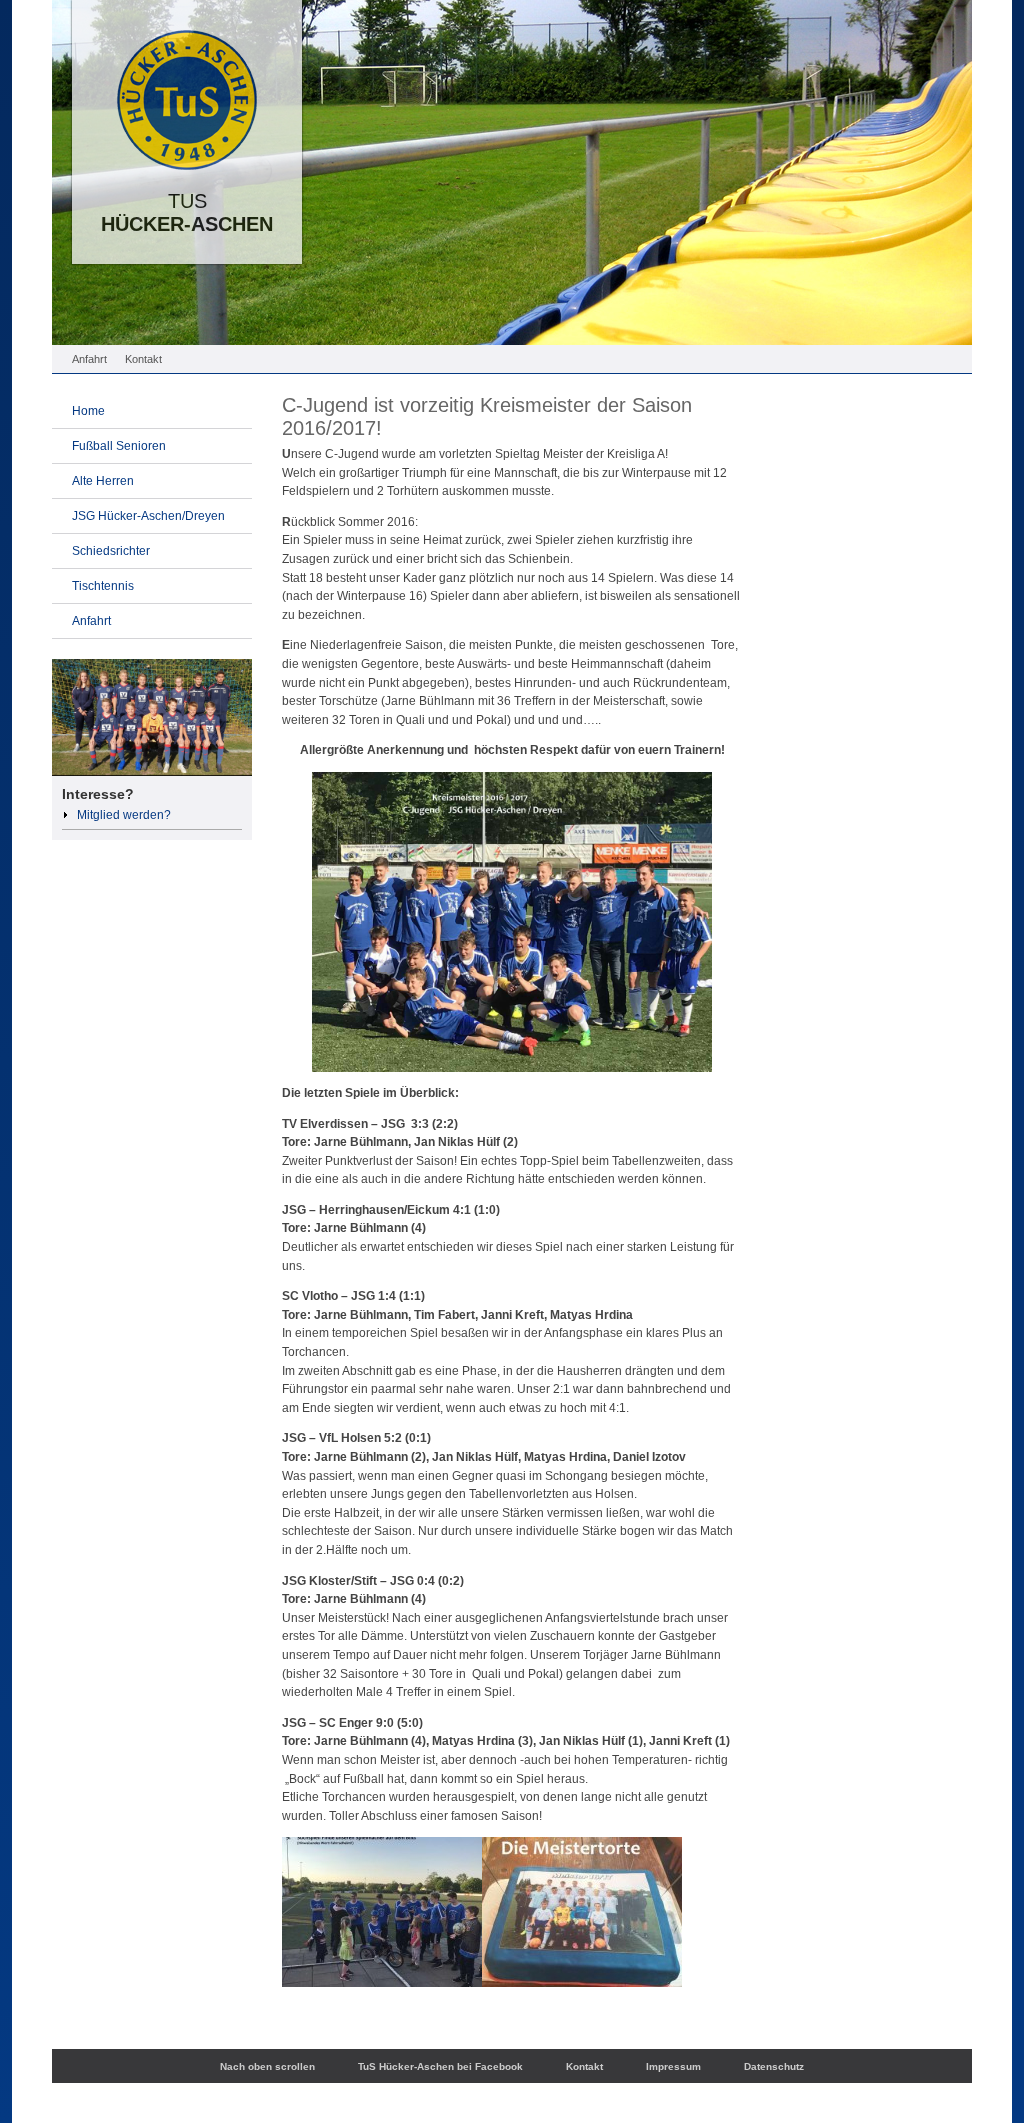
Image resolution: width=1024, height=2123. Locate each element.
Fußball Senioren (119, 446)
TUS (187, 223)
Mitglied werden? (124, 815)
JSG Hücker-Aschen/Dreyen (148, 516)
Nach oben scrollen (267, 2066)
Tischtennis (103, 586)
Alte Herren (103, 481)
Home (88, 411)
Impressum (673, 2066)
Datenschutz (774, 2066)
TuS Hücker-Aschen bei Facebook (440, 2066)
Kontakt (143, 359)
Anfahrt (89, 359)
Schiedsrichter (111, 551)
